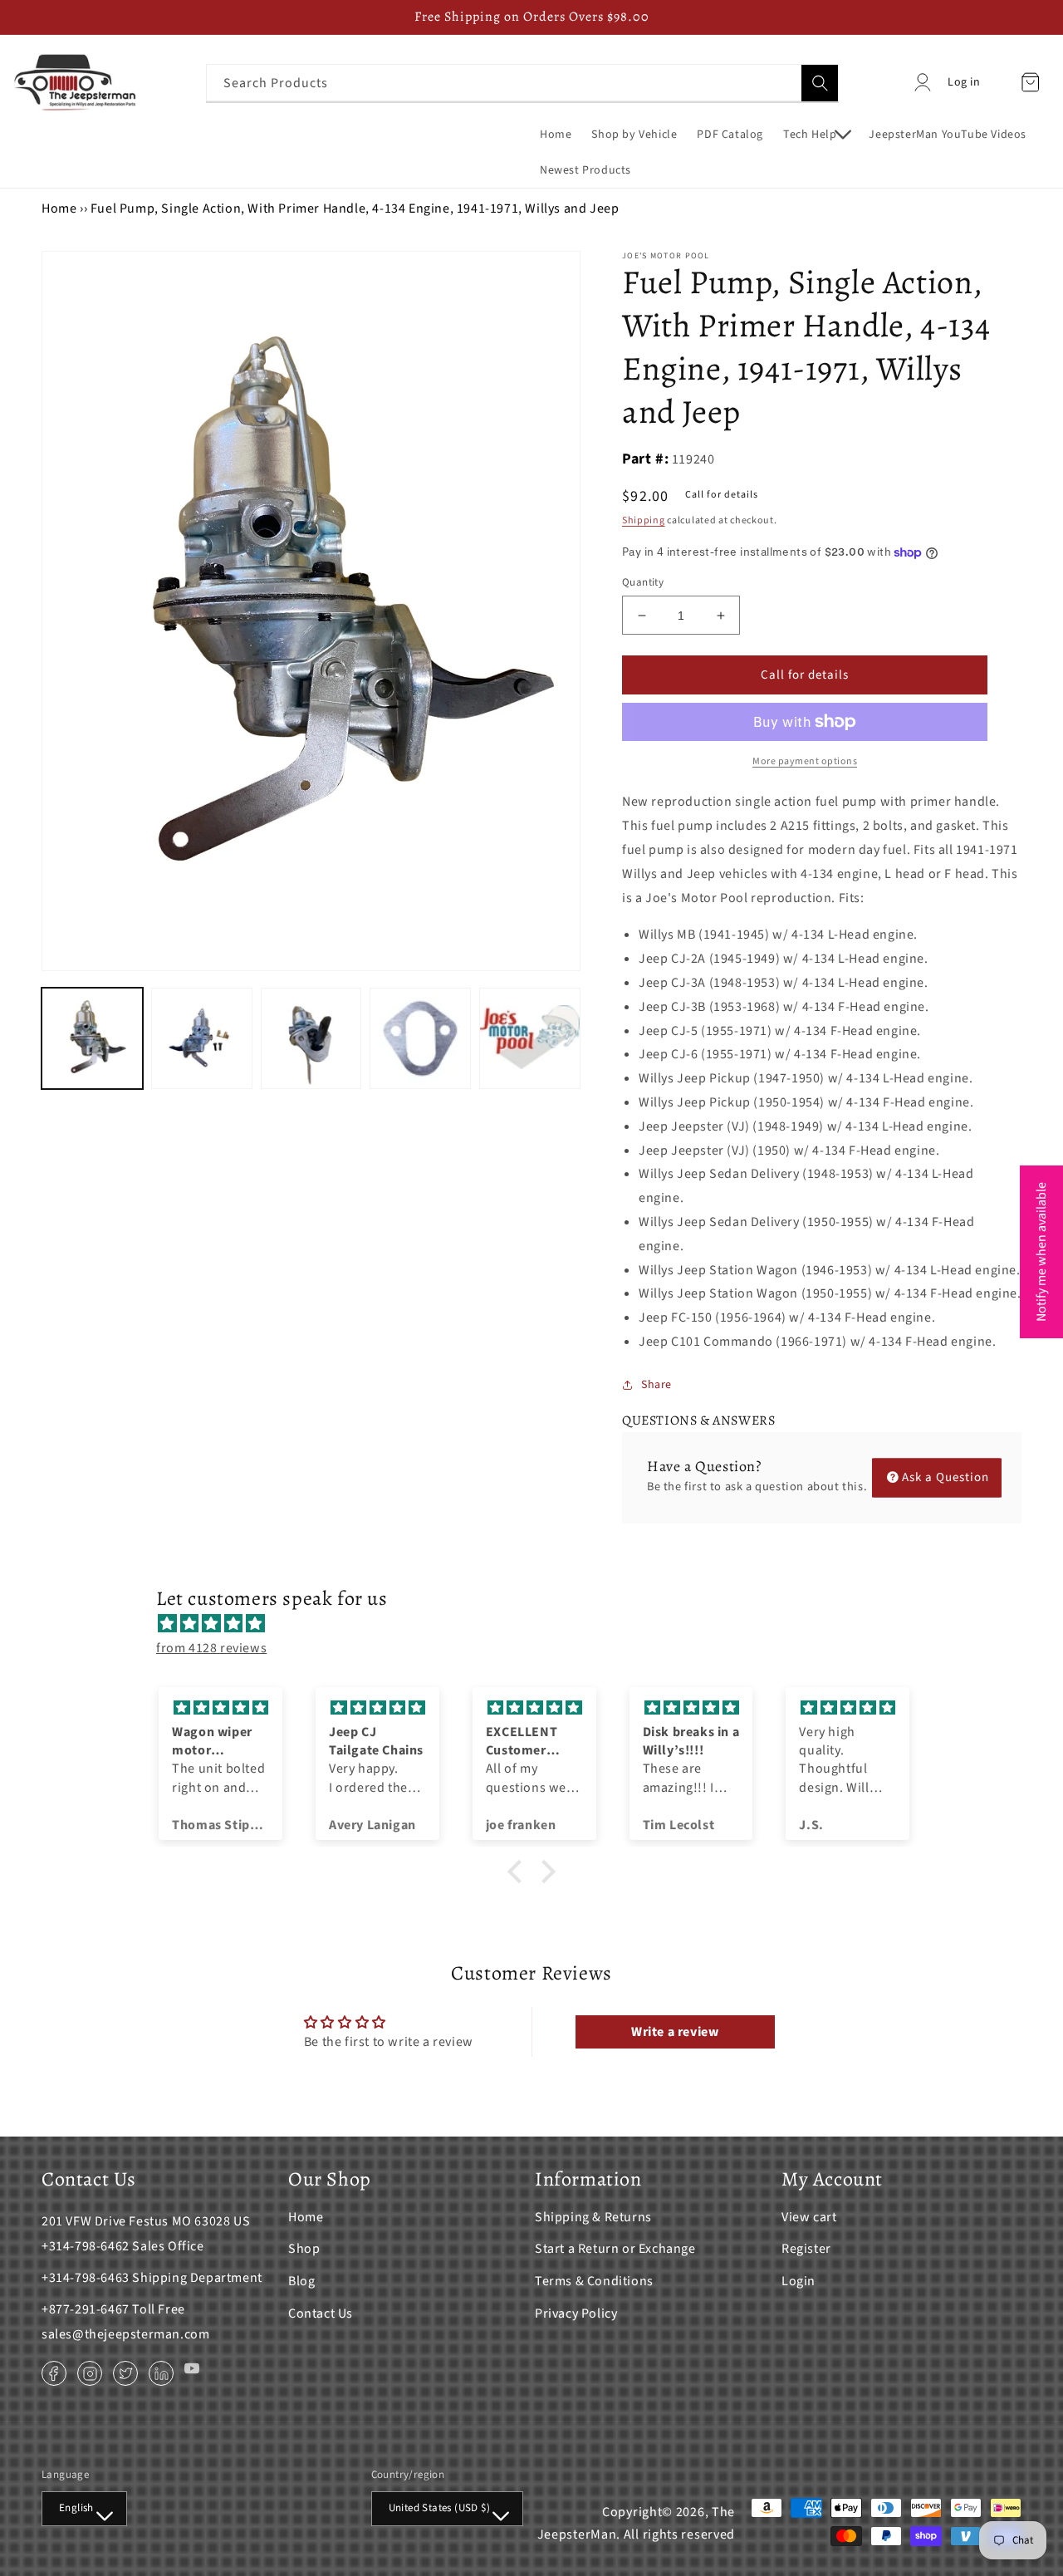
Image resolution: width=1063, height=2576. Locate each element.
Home (59, 209)
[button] (816, 135)
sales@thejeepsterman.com (125, 2334)
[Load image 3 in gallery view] (311, 1038)
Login (798, 2281)
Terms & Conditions (594, 2281)
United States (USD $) (439, 2508)
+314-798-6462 (86, 2246)
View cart (809, 2217)
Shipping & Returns (593, 2217)
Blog (301, 2281)
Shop (304, 2249)
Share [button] (656, 1385)
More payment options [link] (805, 761)
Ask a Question (945, 1477)
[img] (540, 1624)
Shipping (644, 520)
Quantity (643, 582)
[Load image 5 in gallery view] (530, 1038)
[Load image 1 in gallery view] (92, 1038)
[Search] (820, 83)
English (76, 2508)
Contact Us (321, 2313)
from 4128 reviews (211, 1648)
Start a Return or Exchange (615, 2249)
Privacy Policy (576, 2313)
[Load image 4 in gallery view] (420, 1038)
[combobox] (522, 83)
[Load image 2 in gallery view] (202, 1038)
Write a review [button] (675, 2032)
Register (806, 2249)
